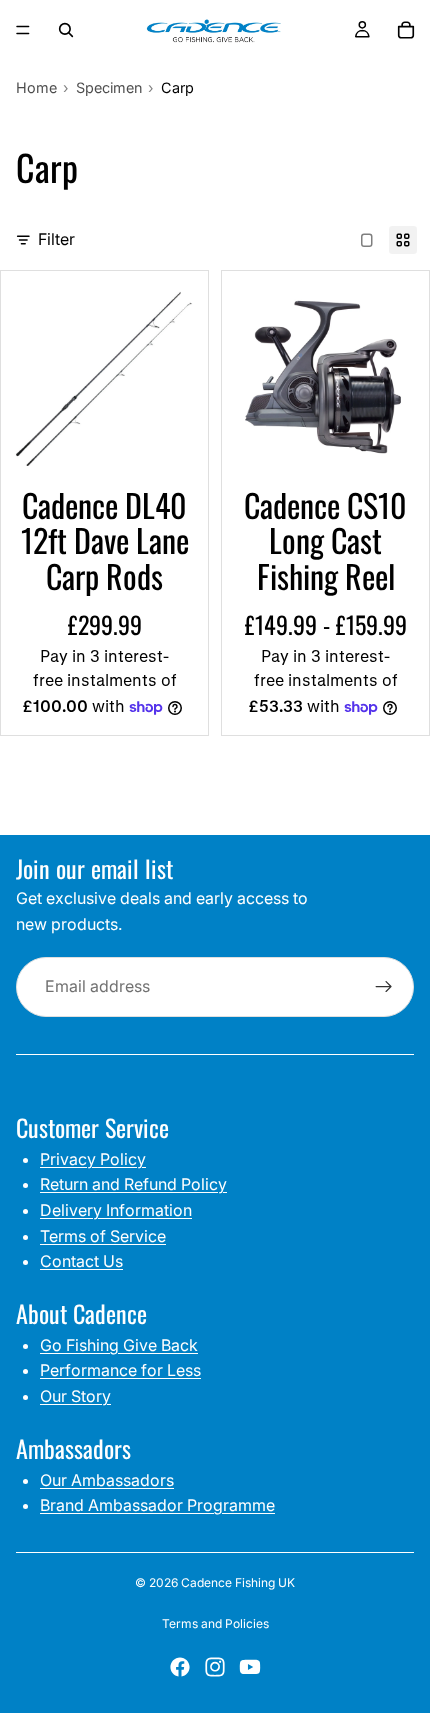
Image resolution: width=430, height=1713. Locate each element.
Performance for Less (120, 1370)
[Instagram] (215, 1667)
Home (36, 87)
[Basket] (406, 30)
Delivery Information (116, 1210)
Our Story (75, 1396)
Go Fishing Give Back (119, 1345)
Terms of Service (103, 1236)
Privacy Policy (93, 1159)
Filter (56, 239)
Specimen (109, 87)
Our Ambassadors (107, 1480)
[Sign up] (384, 987)
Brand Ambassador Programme (157, 1505)
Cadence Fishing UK (238, 1582)
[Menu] (23, 30)
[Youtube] (250, 1667)
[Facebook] (180, 1667)
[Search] (66, 30)
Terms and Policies (215, 1623)
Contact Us (81, 1261)
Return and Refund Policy (133, 1184)
